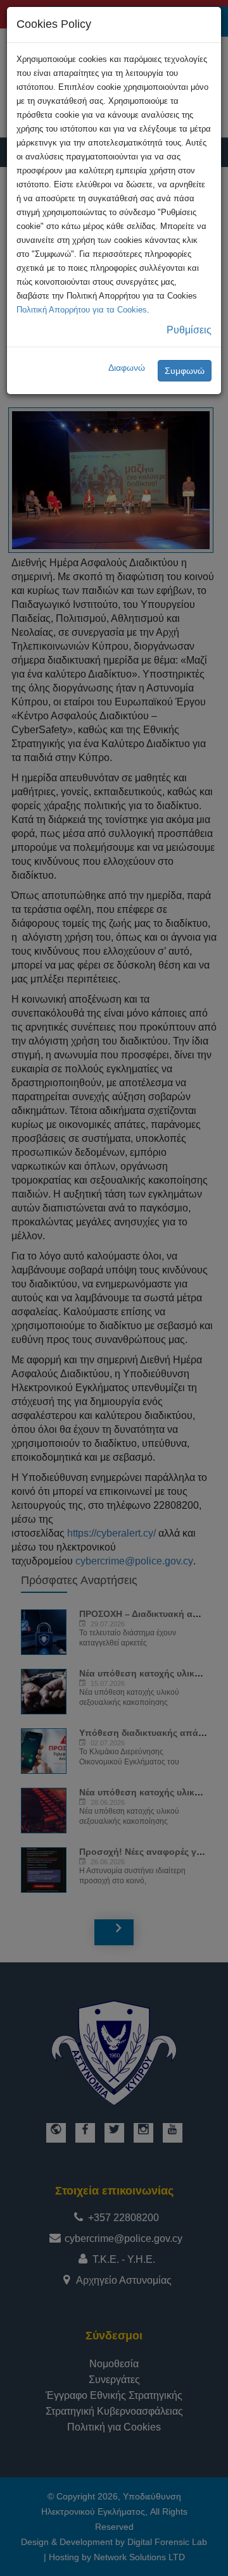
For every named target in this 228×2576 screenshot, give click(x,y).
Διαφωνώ (127, 368)
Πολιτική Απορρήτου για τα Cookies (82, 310)
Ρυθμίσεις (189, 330)
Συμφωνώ (185, 371)
